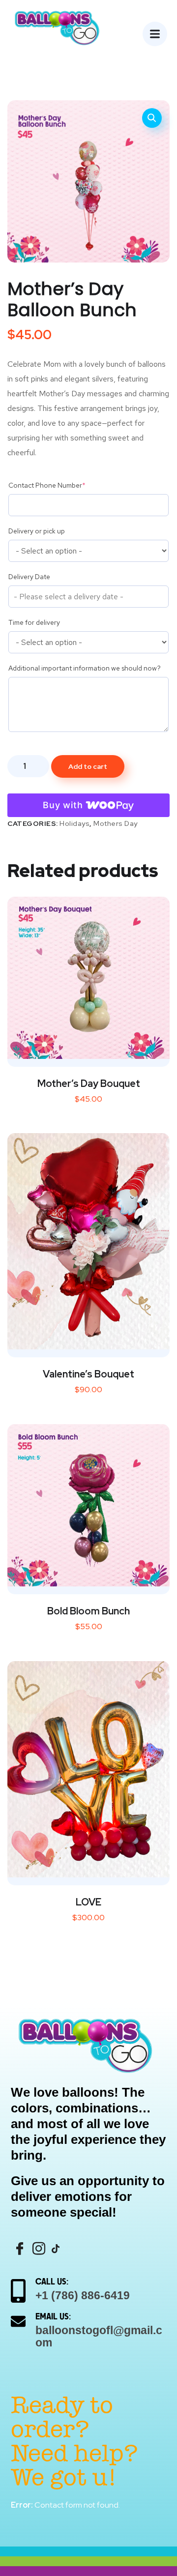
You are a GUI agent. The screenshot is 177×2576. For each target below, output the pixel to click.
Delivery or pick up (37, 531)
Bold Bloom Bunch (88, 1611)
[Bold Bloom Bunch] (88, 1505)
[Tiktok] (56, 2248)
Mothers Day (116, 823)
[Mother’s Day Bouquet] (88, 978)
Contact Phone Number (47, 485)
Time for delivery (34, 622)
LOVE (88, 1902)
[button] (152, 118)
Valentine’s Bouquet (88, 1374)
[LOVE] (88, 1769)
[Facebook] (20, 2249)
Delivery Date (29, 577)
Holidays (74, 823)
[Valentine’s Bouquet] (88, 1241)
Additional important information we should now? (85, 668)
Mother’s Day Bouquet (89, 1083)
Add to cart (88, 766)
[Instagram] (39, 2249)
